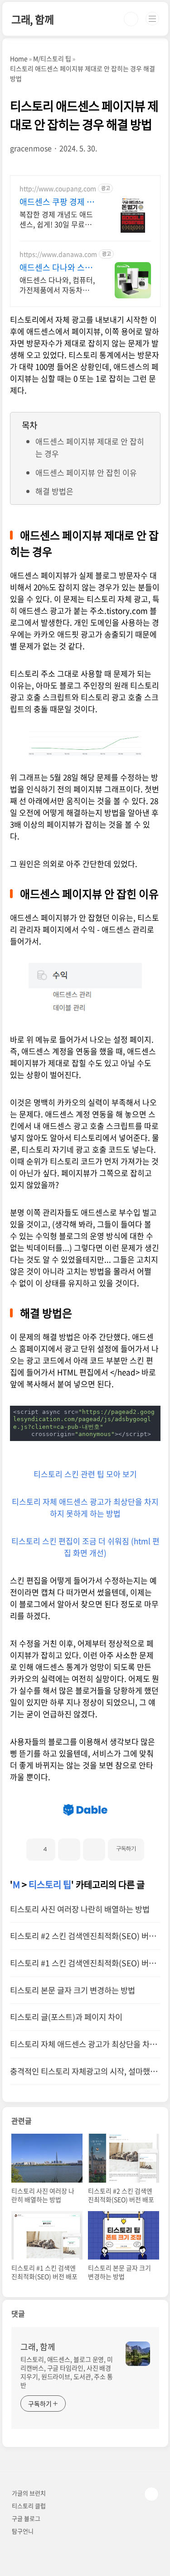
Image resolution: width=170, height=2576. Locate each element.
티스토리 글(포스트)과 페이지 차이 (66, 2017)
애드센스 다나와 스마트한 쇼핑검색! (56, 268)
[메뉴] (152, 19)
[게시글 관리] (94, 1850)
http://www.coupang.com (58, 189)
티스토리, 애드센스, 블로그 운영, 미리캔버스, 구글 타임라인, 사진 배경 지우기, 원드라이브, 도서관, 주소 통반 (67, 2372)
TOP (151, 2494)
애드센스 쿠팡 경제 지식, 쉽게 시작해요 (57, 202)
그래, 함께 (33, 19)
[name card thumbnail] (138, 2354)
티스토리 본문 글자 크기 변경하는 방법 (73, 1990)
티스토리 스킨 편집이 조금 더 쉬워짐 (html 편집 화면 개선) (85, 1547)
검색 (131, 19)
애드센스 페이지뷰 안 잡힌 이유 (86, 472)
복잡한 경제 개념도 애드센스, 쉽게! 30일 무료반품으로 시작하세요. (56, 219)
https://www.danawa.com (58, 254)
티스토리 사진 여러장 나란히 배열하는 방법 (80, 1909)
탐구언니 (23, 2531)
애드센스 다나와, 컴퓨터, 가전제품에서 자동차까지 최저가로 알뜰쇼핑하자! (58, 285)
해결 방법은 (54, 491)
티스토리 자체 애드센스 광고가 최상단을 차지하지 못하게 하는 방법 (85, 1507)
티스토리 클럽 (29, 2506)
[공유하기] (69, 1850)
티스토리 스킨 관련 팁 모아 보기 (85, 1474)
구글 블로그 (26, 2518)
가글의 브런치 (29, 2493)
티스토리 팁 (50, 1884)
